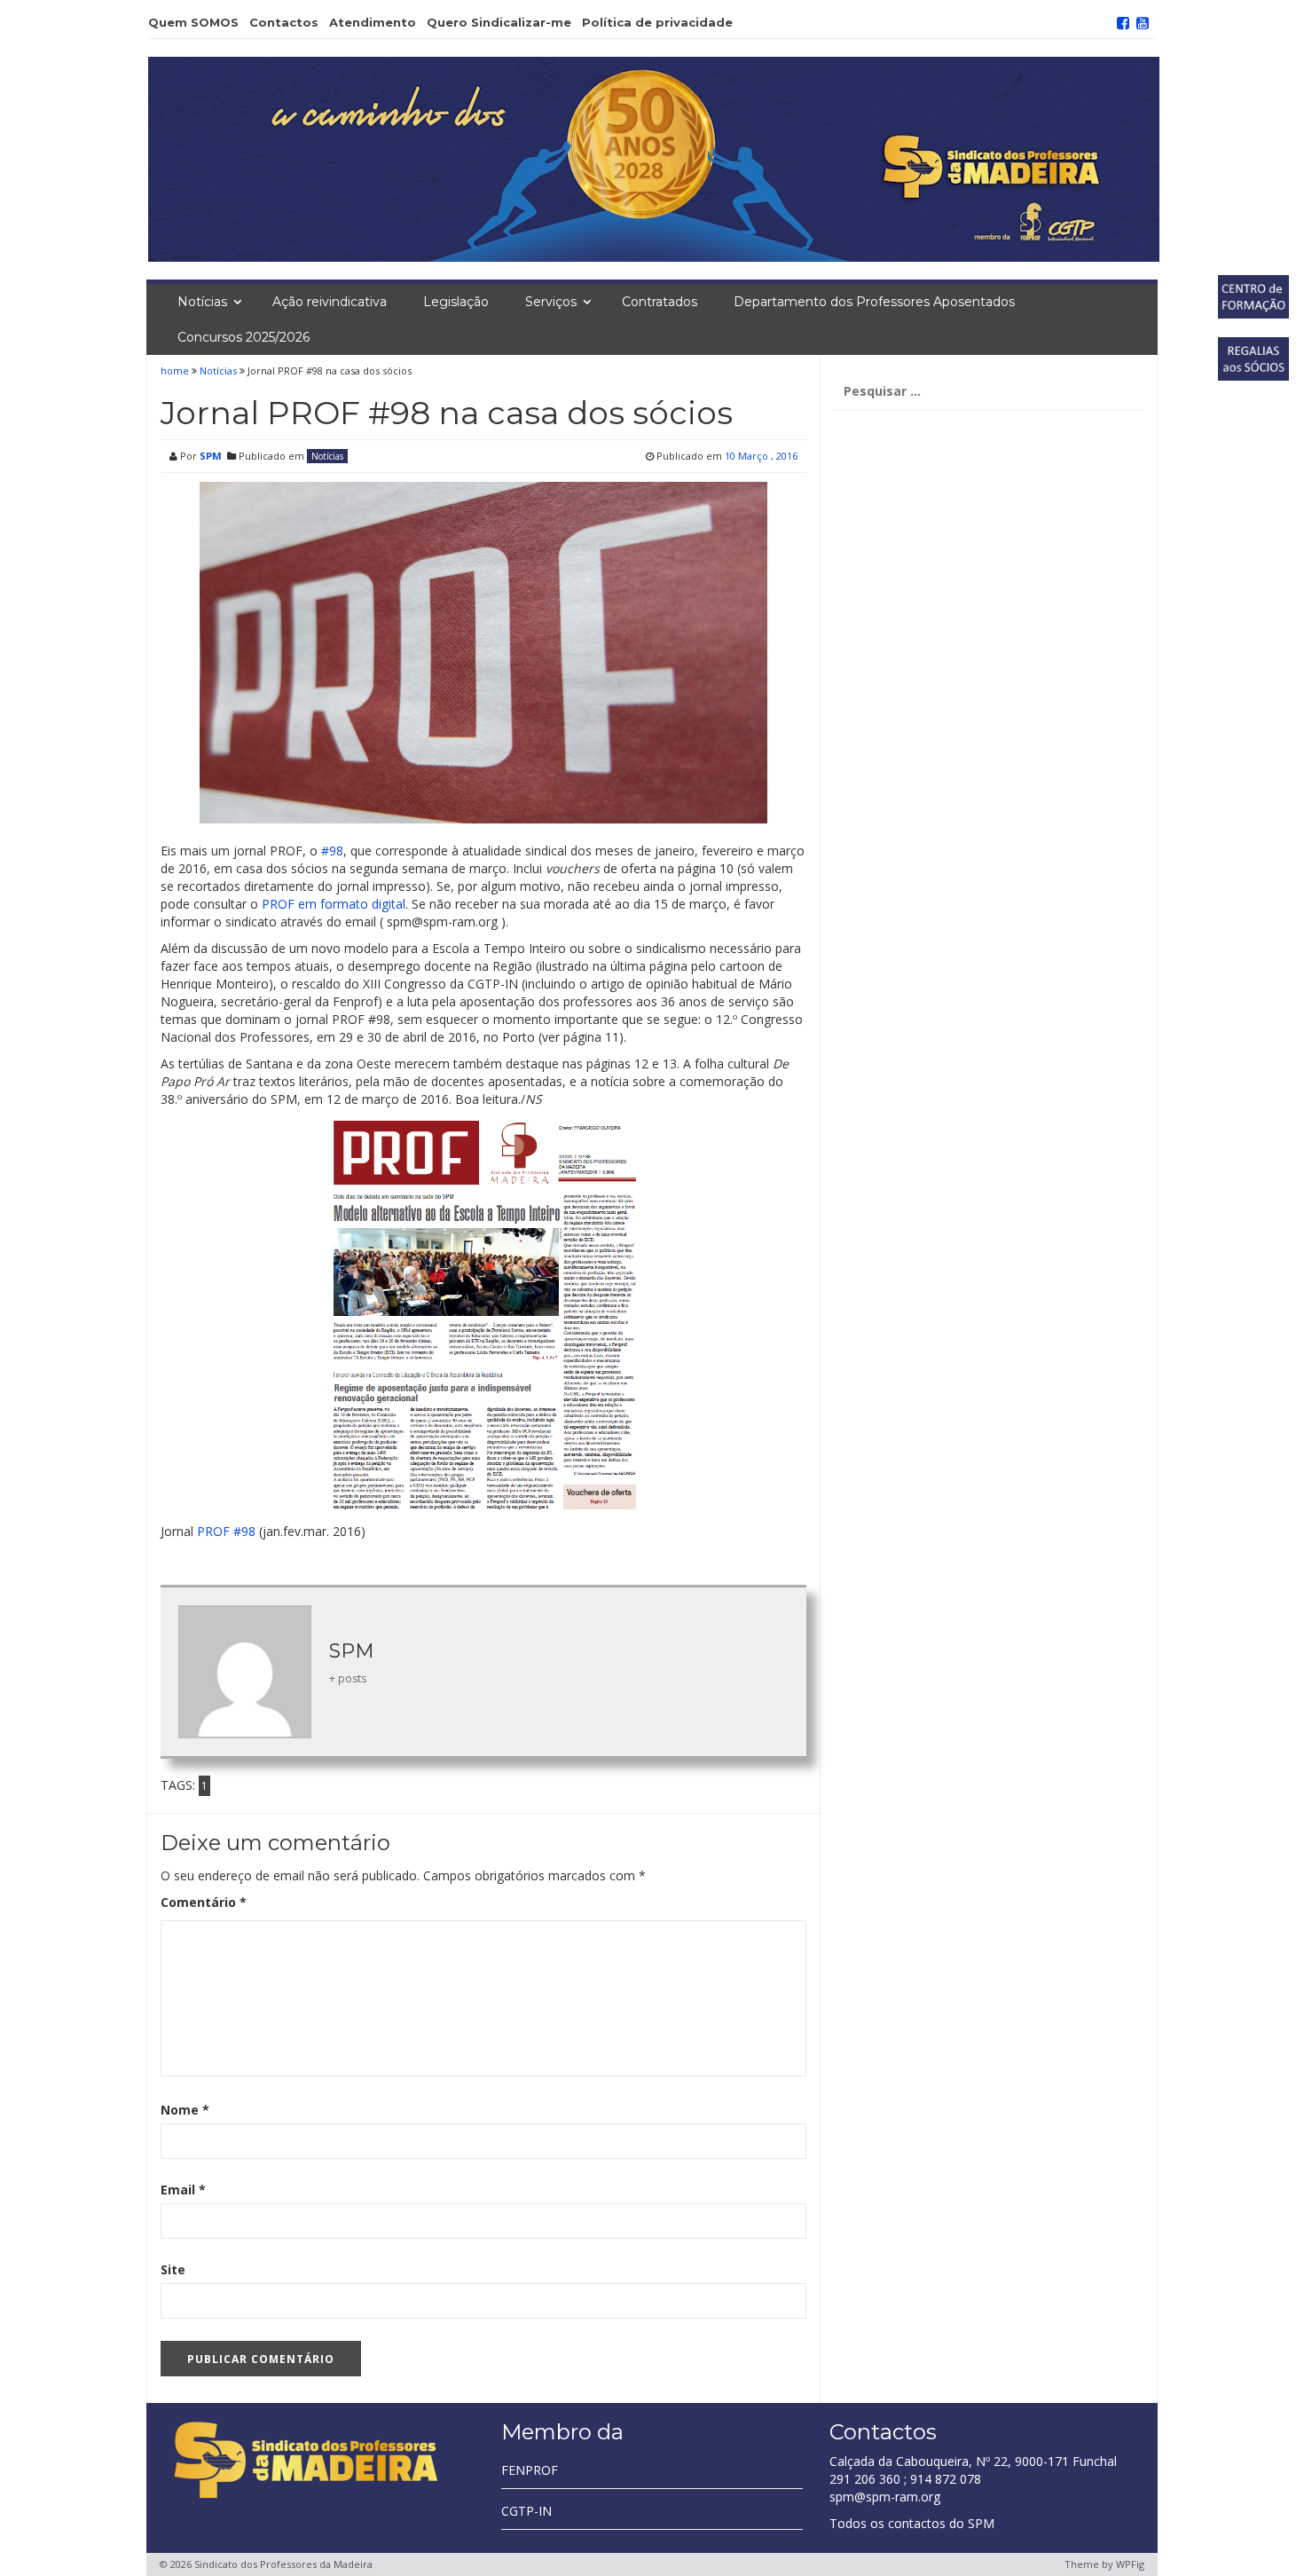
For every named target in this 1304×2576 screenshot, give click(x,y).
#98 (332, 851)
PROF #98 (226, 1531)
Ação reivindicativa (330, 302)
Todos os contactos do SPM (912, 2523)
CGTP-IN (526, 2511)
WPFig (1130, 2564)
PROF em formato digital (334, 904)
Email (183, 2190)
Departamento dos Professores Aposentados (874, 302)
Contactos (284, 22)
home (176, 370)
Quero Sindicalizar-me (499, 22)
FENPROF (530, 2470)
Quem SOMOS (193, 22)
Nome (185, 2110)
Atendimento (373, 22)
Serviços (551, 302)
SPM (211, 456)
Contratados (660, 302)
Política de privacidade (657, 22)
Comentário (204, 1902)
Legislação (456, 302)
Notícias (202, 302)
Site (173, 2269)
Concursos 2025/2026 (244, 337)
